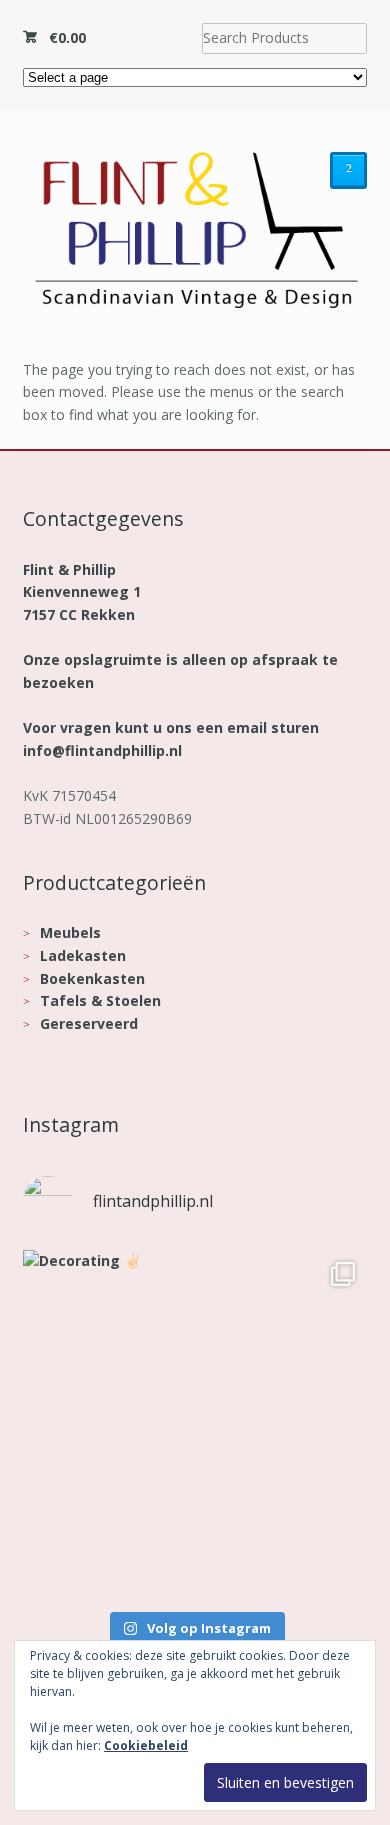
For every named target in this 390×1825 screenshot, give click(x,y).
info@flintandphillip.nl (102, 750)
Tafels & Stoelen (100, 1000)
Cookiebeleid (146, 1745)
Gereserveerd (89, 1023)
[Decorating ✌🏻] (195, 1422)
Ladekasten (83, 955)
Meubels (70, 932)
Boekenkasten (92, 978)
